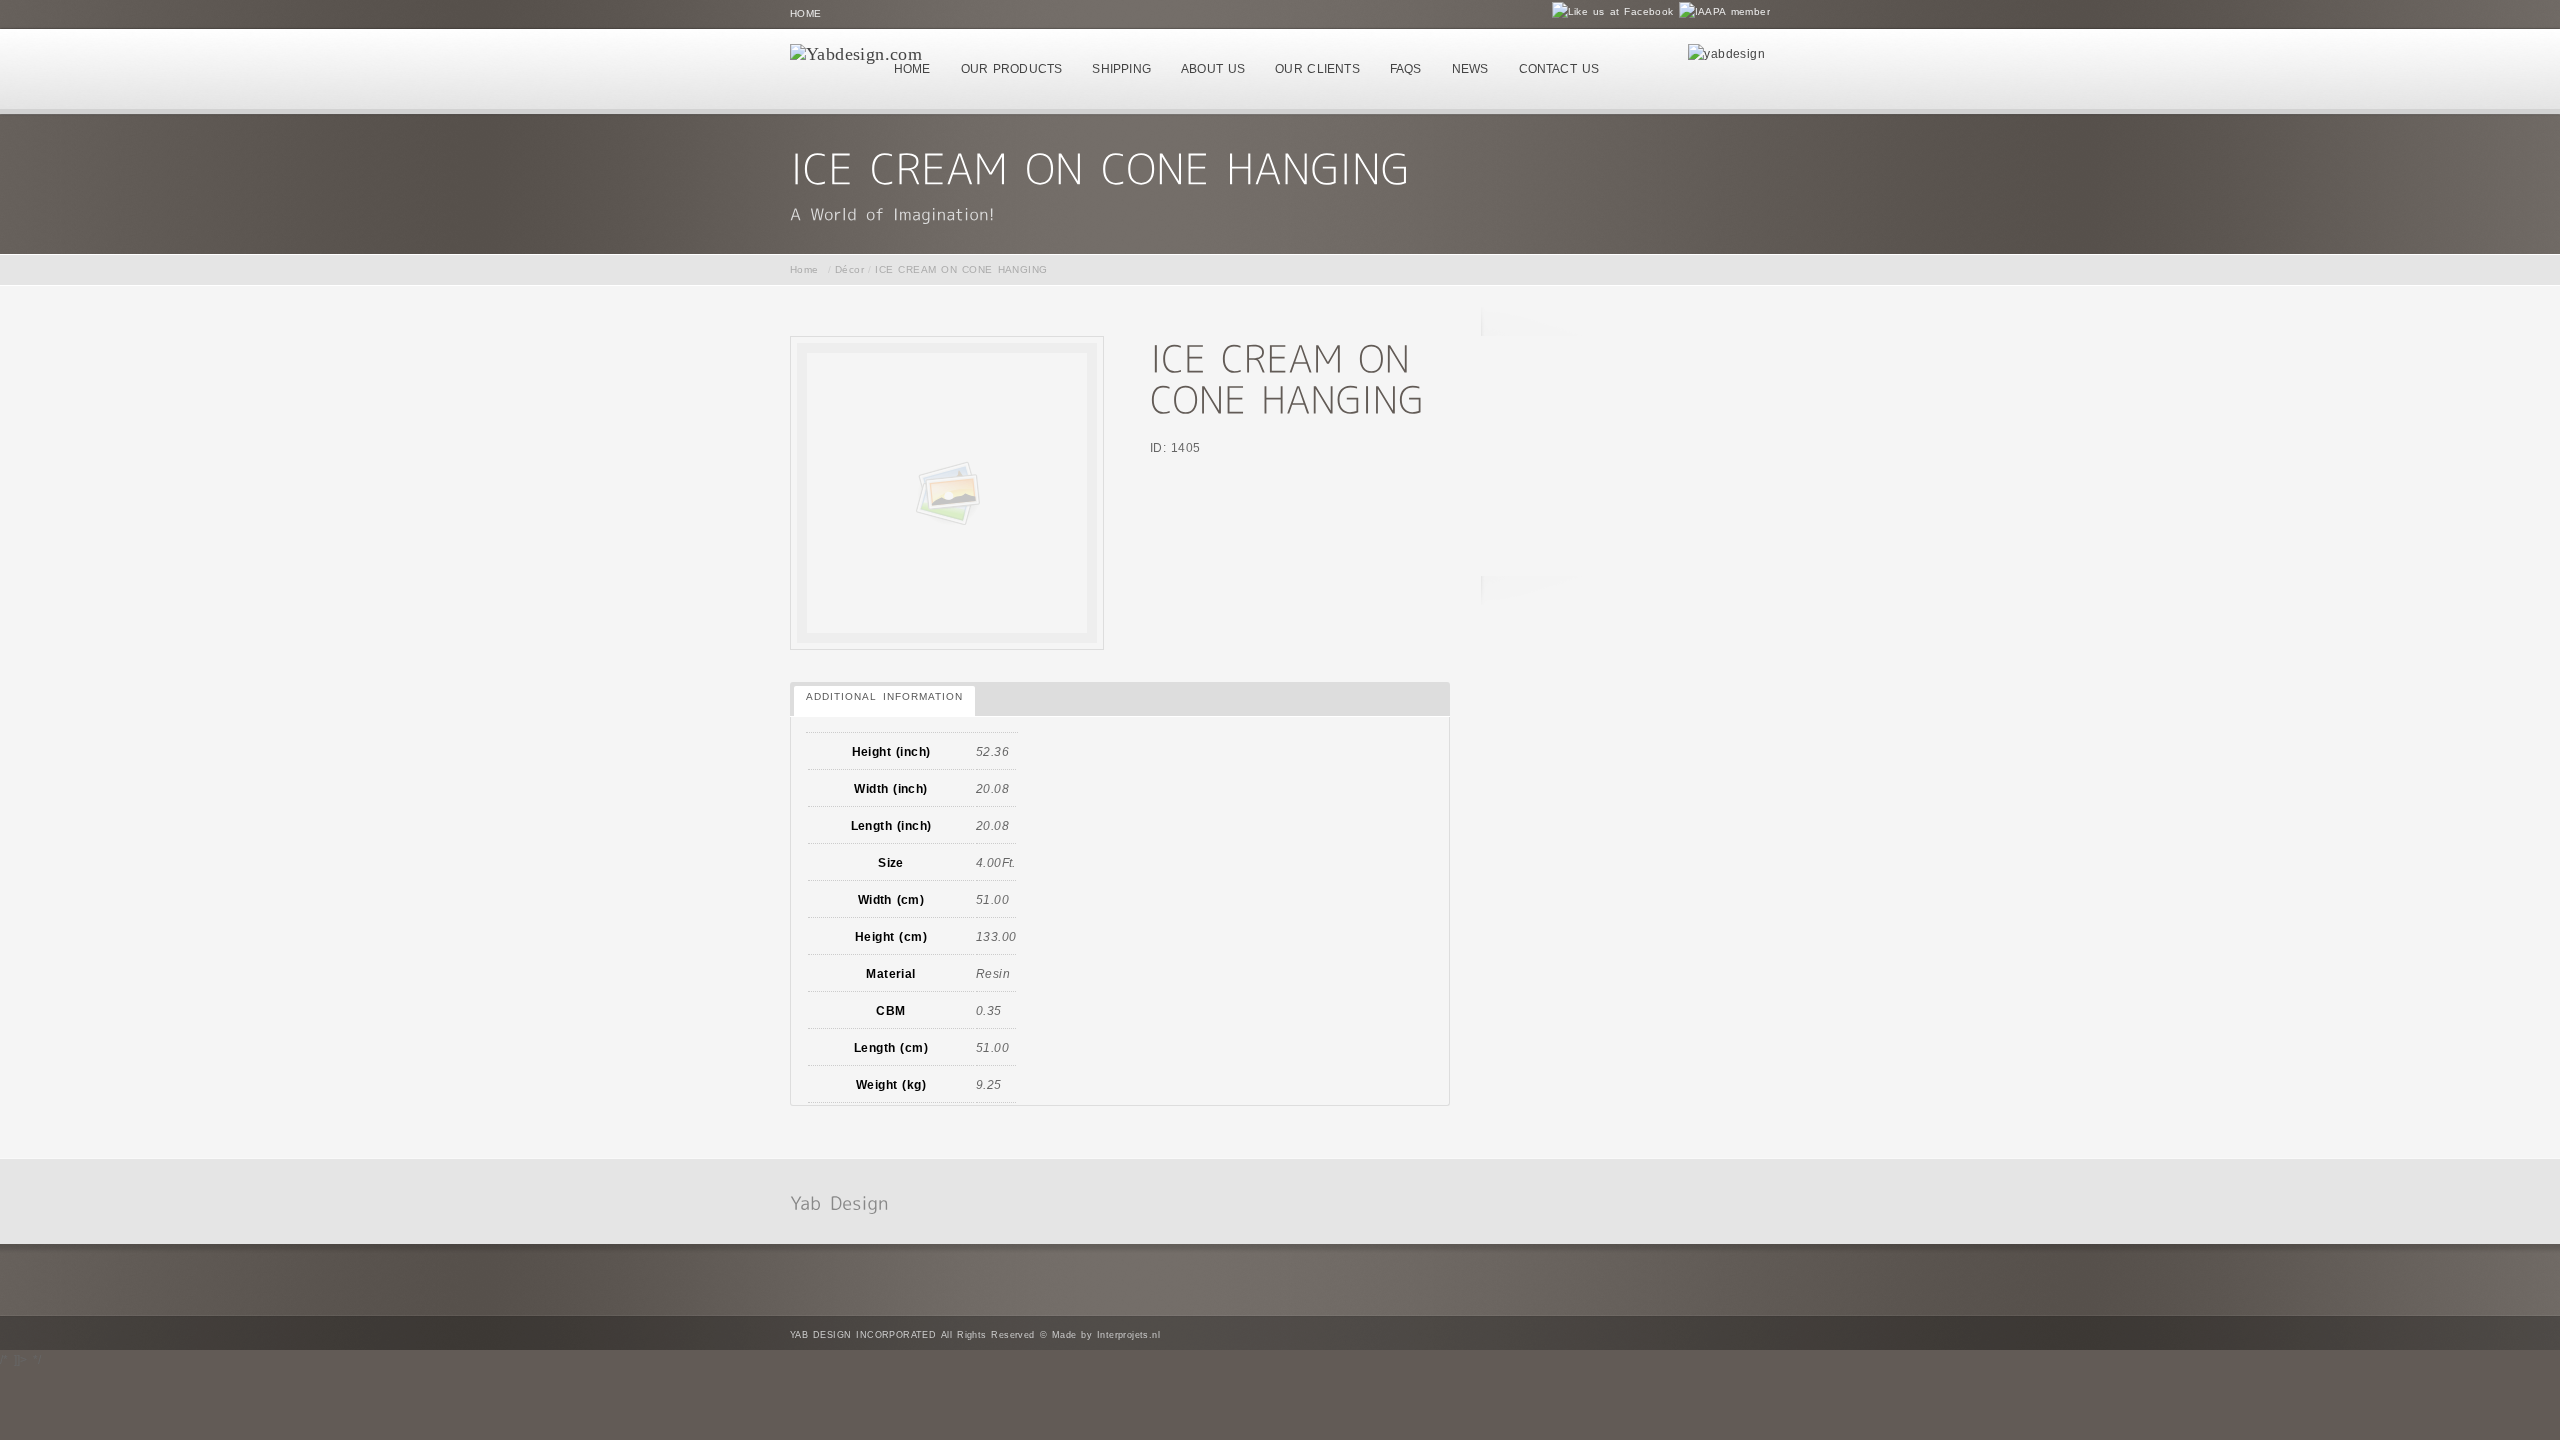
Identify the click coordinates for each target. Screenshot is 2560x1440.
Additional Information (884, 696)
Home (806, 13)
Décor (849, 269)
